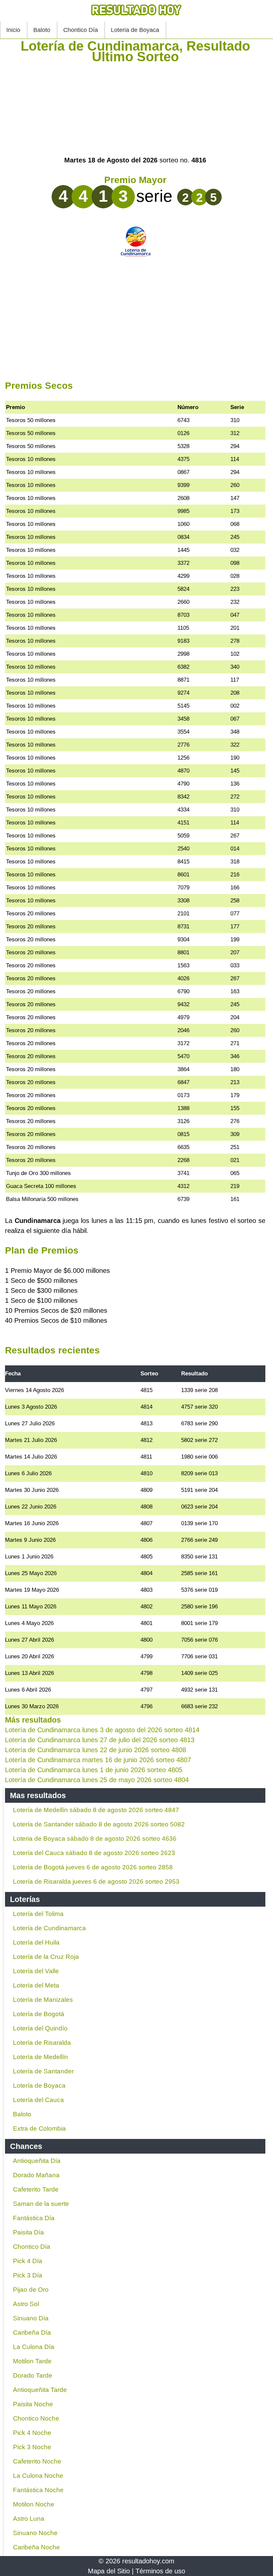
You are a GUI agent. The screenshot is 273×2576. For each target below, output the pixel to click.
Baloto (42, 30)
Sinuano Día (31, 2318)
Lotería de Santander (43, 2071)
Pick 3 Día (28, 2275)
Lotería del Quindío (40, 2028)
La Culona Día (34, 2347)
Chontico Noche (36, 2418)
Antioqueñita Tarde (40, 2390)
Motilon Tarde (32, 2361)
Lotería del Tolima (38, 1914)
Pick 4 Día (28, 2261)
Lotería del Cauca (38, 2100)
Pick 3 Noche (32, 2447)
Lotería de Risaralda (42, 2043)
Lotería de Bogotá (39, 2014)
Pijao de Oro (31, 2290)
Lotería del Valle (36, 1971)
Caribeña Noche (36, 2547)
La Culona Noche (38, 2476)
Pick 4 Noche (32, 2433)
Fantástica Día (34, 2218)
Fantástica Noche (38, 2490)
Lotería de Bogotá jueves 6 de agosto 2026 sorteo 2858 (93, 1867)
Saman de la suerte (41, 2204)
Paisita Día (28, 2232)
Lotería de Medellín (40, 2057)
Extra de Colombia (39, 2128)
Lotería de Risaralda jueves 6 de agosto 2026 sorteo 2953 (96, 1881)
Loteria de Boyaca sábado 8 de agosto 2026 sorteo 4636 (95, 1839)
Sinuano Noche (35, 2533)
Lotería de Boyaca (39, 2086)
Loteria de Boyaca (135, 30)
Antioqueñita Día (37, 2161)
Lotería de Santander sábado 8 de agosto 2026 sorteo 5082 (99, 1824)
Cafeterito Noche (37, 2461)
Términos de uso (160, 2571)
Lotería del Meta (36, 1985)
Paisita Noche (33, 2404)
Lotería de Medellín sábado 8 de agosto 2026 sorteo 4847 (96, 1810)
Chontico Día (81, 30)
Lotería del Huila (36, 1942)
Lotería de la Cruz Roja (46, 1957)
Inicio (13, 30)
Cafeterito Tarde (36, 2189)
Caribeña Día (32, 2333)
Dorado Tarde (33, 2375)
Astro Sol (26, 2304)
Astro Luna (29, 2519)
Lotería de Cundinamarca (49, 1928)
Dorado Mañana (36, 2175)
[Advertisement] (135, 109)
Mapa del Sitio (109, 2571)
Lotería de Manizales (43, 2000)
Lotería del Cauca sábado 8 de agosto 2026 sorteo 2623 (94, 1853)
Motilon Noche (34, 2504)
